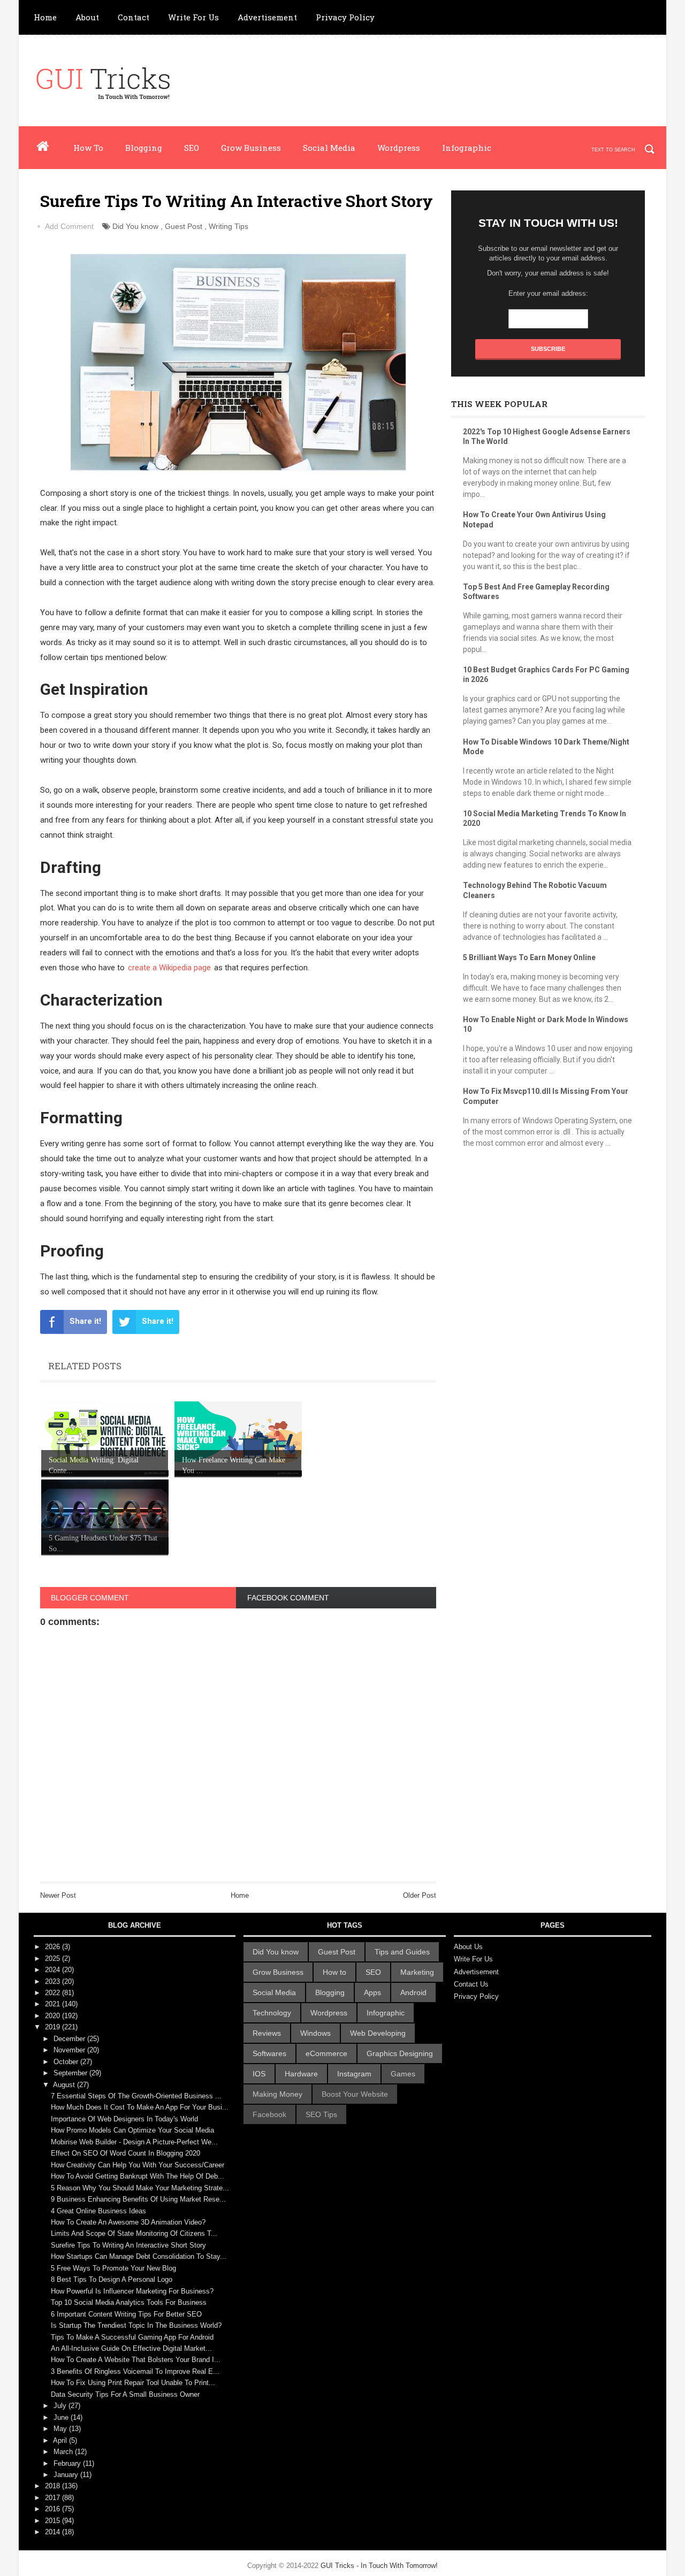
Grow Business (251, 148)
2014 (54, 2532)
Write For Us (193, 17)
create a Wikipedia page (169, 968)
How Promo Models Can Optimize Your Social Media (132, 2130)
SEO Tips (321, 2114)
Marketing (417, 1972)
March (64, 2452)
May (61, 2429)
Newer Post (58, 1895)
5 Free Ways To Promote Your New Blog (113, 2268)
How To (88, 148)
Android (413, 1992)
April (61, 2440)
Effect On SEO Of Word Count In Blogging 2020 (125, 2153)
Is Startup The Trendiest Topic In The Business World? (136, 2325)
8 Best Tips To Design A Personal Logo (112, 2279)
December (70, 2039)
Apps (372, 1992)
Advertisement (267, 17)
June (62, 2417)
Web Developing (378, 2033)
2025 (54, 1958)
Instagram (354, 2074)
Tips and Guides (402, 1952)
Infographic (467, 148)
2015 (54, 2521)
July (61, 2406)
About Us (468, 1947)
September (71, 2073)
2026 (54, 1947)
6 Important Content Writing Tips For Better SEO (126, 2314)
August (65, 2085)
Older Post (420, 1895)
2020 (54, 2016)
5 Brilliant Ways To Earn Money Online (529, 957)
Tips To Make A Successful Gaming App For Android (132, 2337)
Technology (272, 2013)
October (67, 2062)
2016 (54, 2509)
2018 (54, 2486)
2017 (54, 2498)
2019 (54, 2027)
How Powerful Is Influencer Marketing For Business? (132, 2291)
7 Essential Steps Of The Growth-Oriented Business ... (136, 2096)
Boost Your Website (355, 2094)
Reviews (267, 2033)
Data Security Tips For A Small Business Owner (125, 2394)
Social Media (329, 148)
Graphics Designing (400, 2053)
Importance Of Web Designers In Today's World (124, 2119)
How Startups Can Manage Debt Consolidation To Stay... (139, 2256)
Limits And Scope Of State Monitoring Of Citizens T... (134, 2233)
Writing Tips (229, 226)
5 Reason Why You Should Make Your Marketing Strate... (140, 2188)
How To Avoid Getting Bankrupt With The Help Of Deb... (138, 2176)
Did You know (135, 226)
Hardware (301, 2074)
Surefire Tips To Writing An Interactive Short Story (128, 2245)
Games (403, 2074)
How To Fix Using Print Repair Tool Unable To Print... (133, 2383)
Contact (134, 17)
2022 (54, 1993)
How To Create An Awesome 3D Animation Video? (128, 2222)
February (68, 2463)
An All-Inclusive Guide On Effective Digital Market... (131, 2348)
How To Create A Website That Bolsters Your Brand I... (136, 2360)
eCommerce (326, 2053)
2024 (54, 1970)
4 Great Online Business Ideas (98, 2211)
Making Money (277, 2094)
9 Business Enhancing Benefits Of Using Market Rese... (138, 2199)
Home (45, 17)
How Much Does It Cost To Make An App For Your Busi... (140, 2107)
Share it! (85, 1321)
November (70, 2050)
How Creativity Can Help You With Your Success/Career (138, 2165)
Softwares (269, 2053)
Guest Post (184, 226)
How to (334, 1972)
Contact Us (471, 1984)
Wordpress (399, 148)
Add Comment (69, 226)
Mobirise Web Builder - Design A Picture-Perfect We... (134, 2142)
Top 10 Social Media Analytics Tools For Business (129, 2302)
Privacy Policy (345, 17)
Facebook (269, 2114)
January (67, 2475)
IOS (259, 2074)
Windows (315, 2033)
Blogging (144, 148)
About (87, 17)
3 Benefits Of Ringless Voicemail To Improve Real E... (135, 2371)
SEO (192, 148)
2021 (54, 2004)
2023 (54, 1981)
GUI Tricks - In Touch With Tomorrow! (379, 2566)
